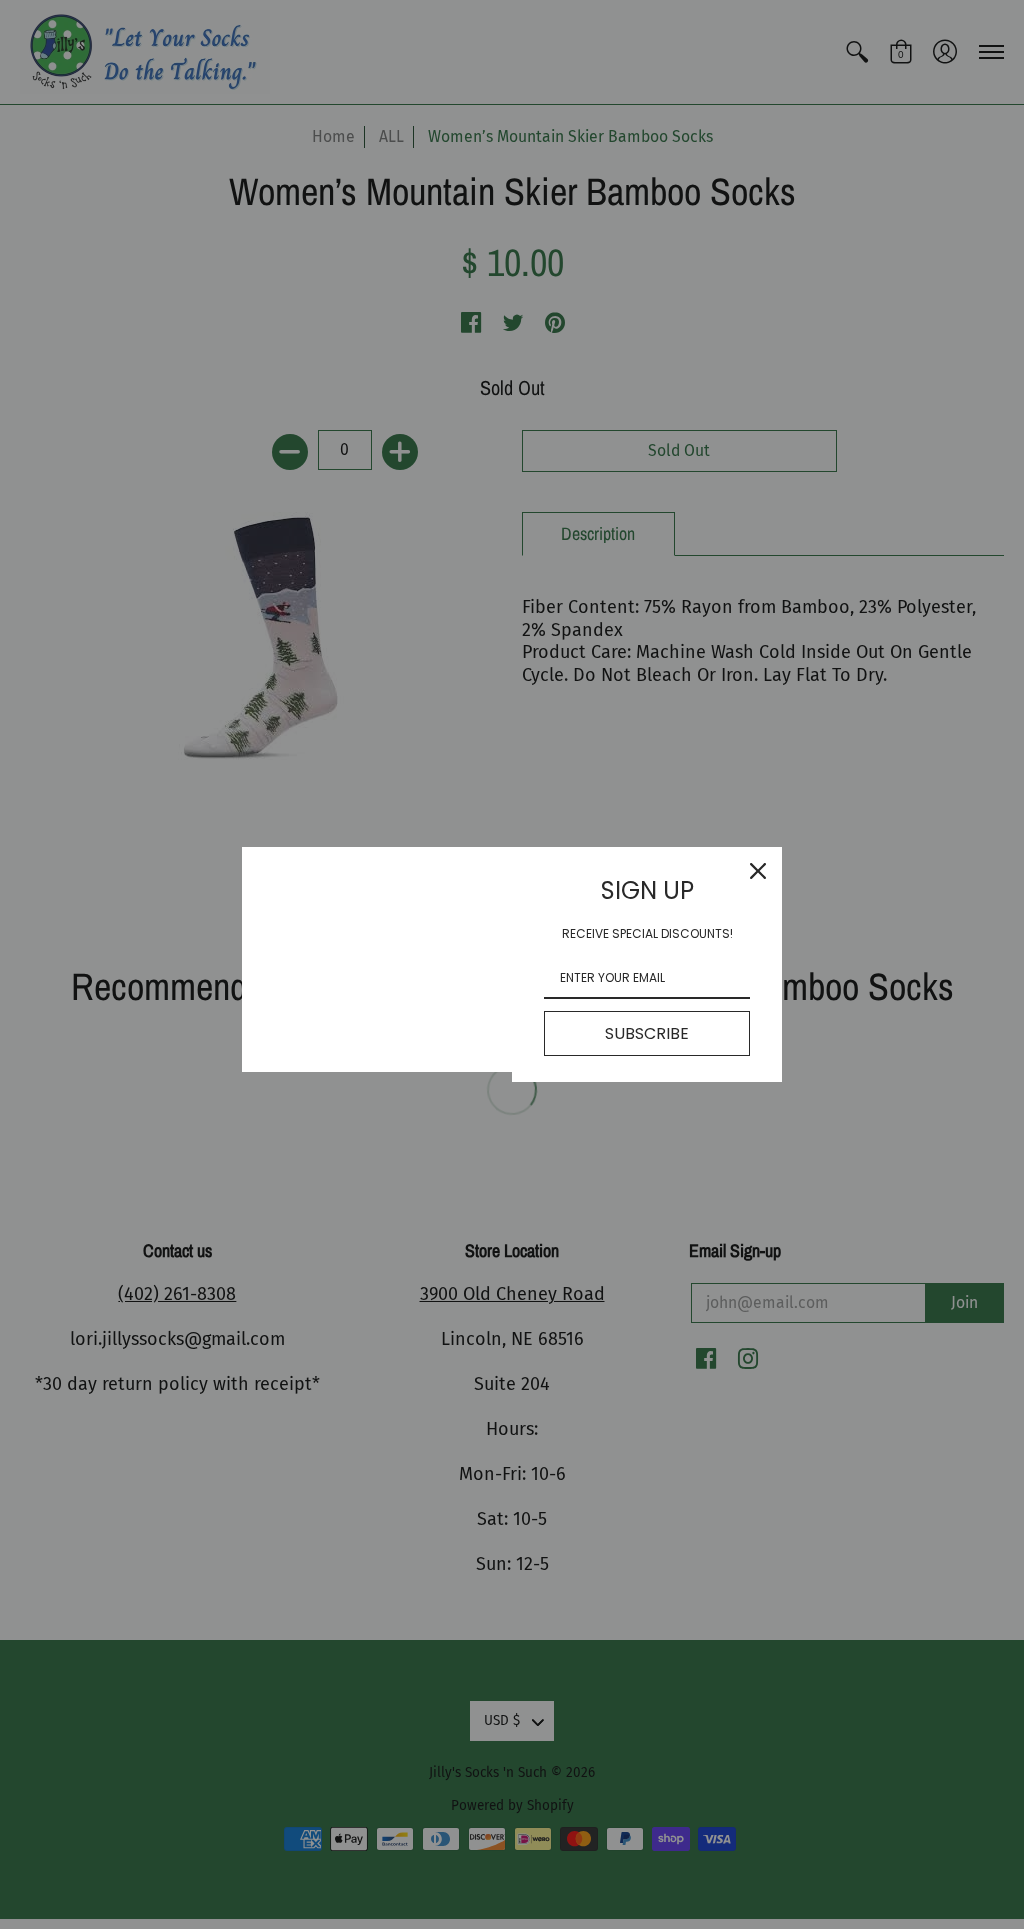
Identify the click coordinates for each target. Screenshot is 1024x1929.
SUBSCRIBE (647, 1033)
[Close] (758, 871)
